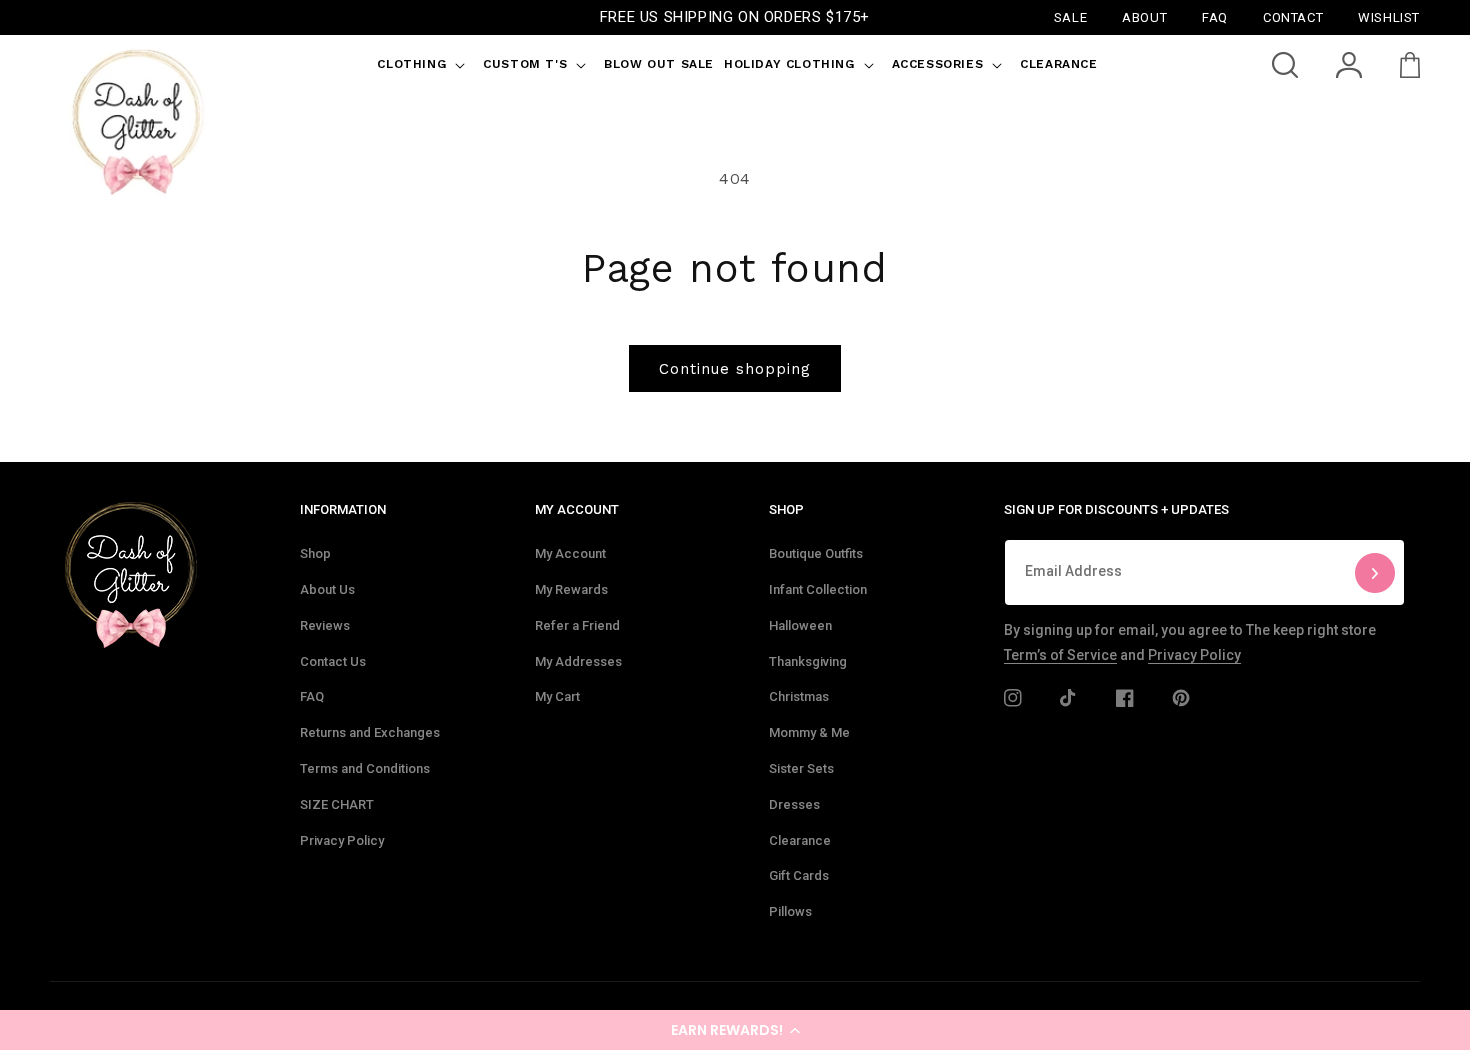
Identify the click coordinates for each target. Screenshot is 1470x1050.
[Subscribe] (1375, 572)
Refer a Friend (577, 625)
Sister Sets (801, 768)
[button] (735, 1030)
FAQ (312, 696)
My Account (570, 553)
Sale (1070, 16)
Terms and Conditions (365, 768)
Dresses (794, 804)
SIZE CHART (337, 804)
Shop (315, 553)
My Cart (557, 696)
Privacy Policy (342, 840)
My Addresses (578, 661)
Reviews (325, 625)
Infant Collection (818, 589)
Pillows (790, 911)
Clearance (800, 840)
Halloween (800, 625)
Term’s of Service (1060, 655)
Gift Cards (799, 875)
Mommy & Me (809, 732)
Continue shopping (735, 369)
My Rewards (571, 589)
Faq (1215, 16)
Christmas (799, 696)
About (1144, 16)
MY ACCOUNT (577, 509)
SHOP (786, 509)
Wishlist (1389, 16)
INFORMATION (343, 509)
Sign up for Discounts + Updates (1116, 509)
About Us (327, 589)
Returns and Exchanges (370, 732)
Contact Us (333, 661)
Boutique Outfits (816, 553)
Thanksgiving (808, 661)
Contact (1293, 16)
